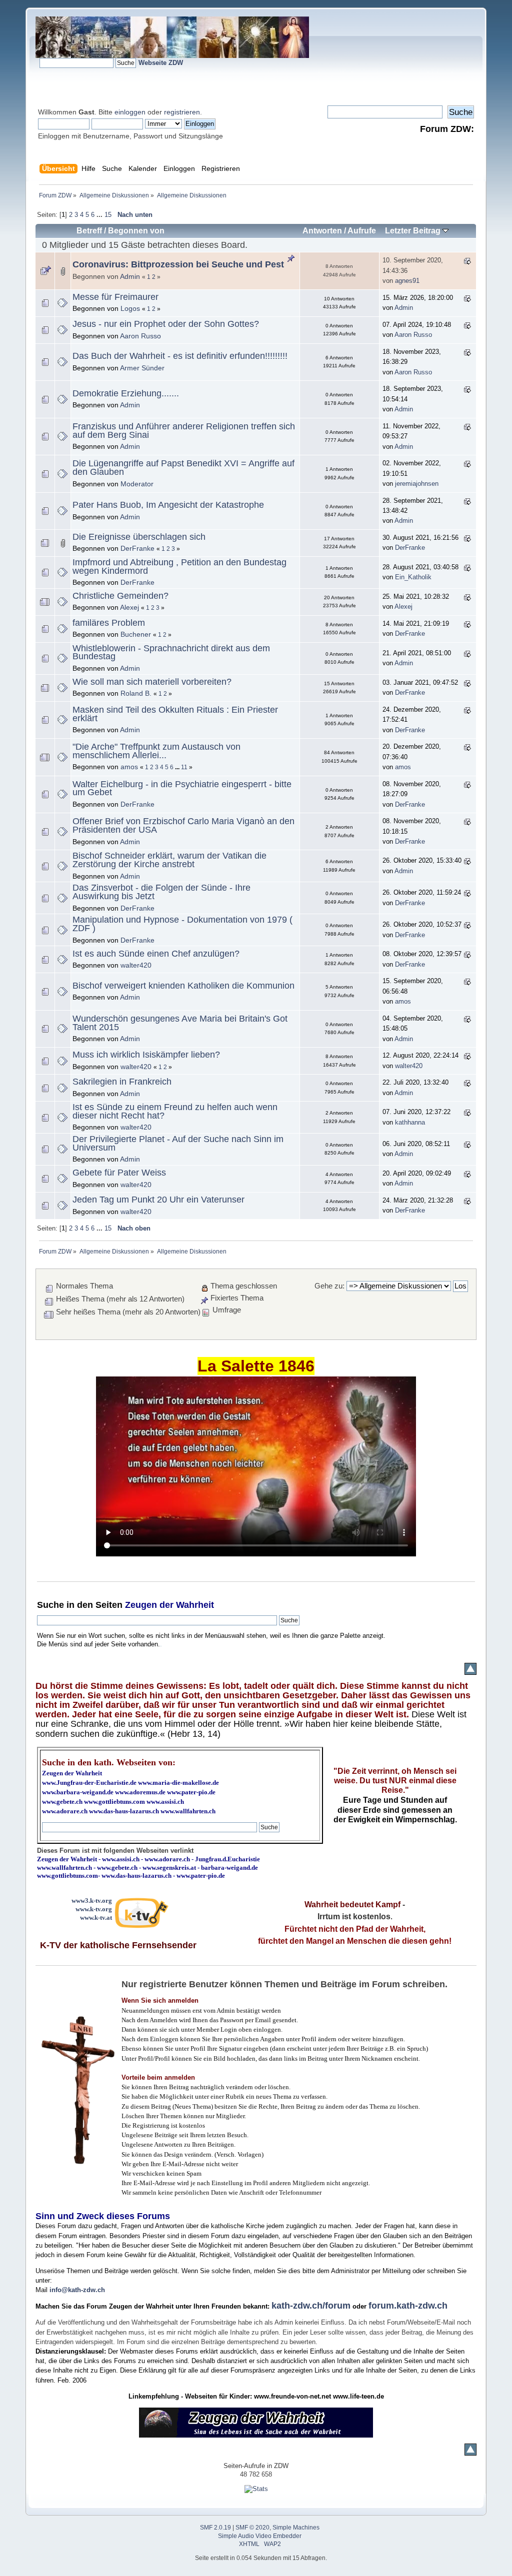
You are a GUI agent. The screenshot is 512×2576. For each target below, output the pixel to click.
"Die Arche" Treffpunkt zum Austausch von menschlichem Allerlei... (156, 751)
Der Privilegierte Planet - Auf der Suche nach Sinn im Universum (178, 1143)
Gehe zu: (329, 1286)
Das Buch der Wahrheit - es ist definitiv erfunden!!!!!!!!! (180, 356)
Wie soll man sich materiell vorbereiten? (152, 682)
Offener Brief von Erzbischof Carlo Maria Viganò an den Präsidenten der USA (183, 825)
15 (108, 215)
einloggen (130, 112)
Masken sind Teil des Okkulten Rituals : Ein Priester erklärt (175, 714)
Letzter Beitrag (414, 231)
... (100, 215)
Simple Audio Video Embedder (260, 2536)
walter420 (136, 965)
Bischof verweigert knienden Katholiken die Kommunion (183, 986)
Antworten (322, 231)
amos (129, 767)
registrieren (182, 112)
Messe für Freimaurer (115, 297)
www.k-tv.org (94, 1909)
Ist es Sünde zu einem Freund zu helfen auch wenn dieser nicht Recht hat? (175, 1111)
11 (184, 767)
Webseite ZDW (161, 63)
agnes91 (407, 281)
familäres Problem (109, 623)
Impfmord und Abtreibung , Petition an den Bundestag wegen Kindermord (179, 567)
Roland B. (136, 693)
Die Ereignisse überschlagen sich (139, 537)
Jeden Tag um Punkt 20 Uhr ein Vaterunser (158, 1200)
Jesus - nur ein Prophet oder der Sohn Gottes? (166, 324)
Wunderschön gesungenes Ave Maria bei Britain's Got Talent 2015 (180, 1023)
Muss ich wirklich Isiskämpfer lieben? (146, 1055)
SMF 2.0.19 (215, 2528)
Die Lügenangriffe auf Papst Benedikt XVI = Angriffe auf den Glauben (183, 468)
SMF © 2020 (252, 2528)
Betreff (89, 231)
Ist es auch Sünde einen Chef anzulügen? (156, 954)
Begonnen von (136, 231)
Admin (130, 276)
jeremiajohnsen (417, 484)
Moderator (137, 484)
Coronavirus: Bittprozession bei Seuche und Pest (178, 264)
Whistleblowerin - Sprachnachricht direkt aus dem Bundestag (171, 652)
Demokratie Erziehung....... (126, 393)
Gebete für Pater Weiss (119, 1173)
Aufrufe (362, 231)
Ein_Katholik (413, 577)
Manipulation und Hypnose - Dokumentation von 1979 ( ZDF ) (182, 924)
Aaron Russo (140, 336)
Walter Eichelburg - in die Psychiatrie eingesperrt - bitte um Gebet (182, 788)
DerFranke (137, 548)
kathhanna (410, 1122)
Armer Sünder (142, 368)
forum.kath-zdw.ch (408, 2306)
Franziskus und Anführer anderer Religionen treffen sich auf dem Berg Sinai (184, 431)
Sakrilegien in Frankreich (122, 1082)
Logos (130, 308)
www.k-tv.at (96, 1918)
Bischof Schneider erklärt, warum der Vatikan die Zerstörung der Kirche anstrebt (169, 860)
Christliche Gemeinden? (120, 596)
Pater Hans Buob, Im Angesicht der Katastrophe (168, 505)
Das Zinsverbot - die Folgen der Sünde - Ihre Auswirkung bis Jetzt (161, 892)
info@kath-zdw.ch (77, 2290)
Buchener (136, 634)
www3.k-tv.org (92, 1901)
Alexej (129, 607)
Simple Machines (296, 2528)
